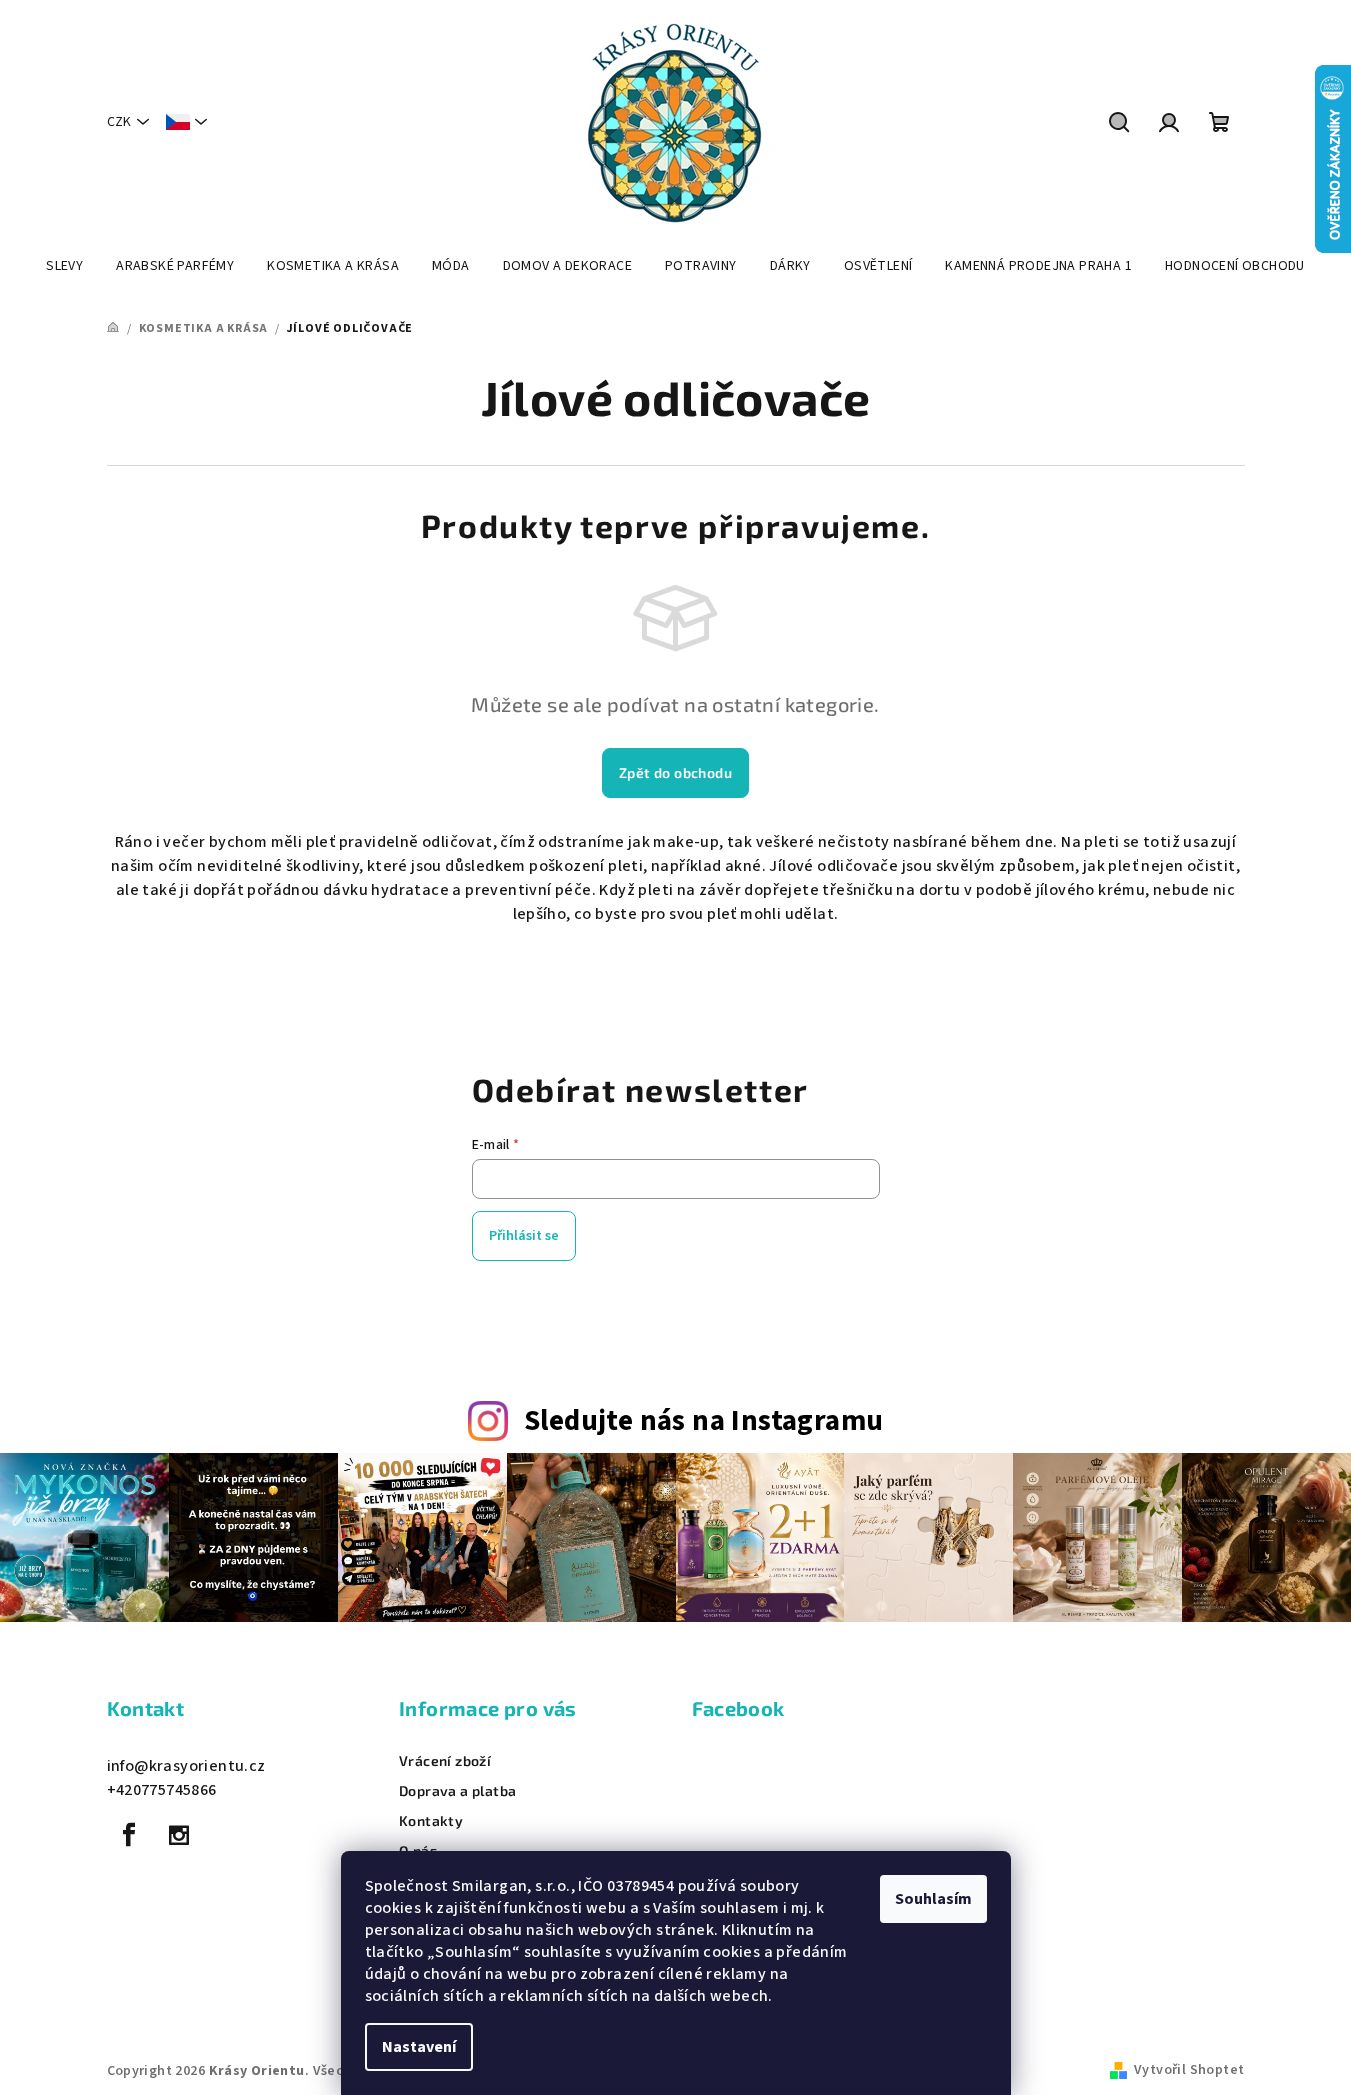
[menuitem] (64, 266)
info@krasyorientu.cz (186, 1766)
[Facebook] (130, 1835)
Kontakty (431, 1821)
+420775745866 (162, 1790)
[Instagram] (179, 1835)
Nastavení (419, 2047)
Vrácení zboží (445, 1761)
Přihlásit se (524, 1236)
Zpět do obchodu (675, 772)
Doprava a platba (457, 1791)
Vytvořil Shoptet (1189, 2070)
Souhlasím (933, 1899)
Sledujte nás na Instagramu (703, 1421)
